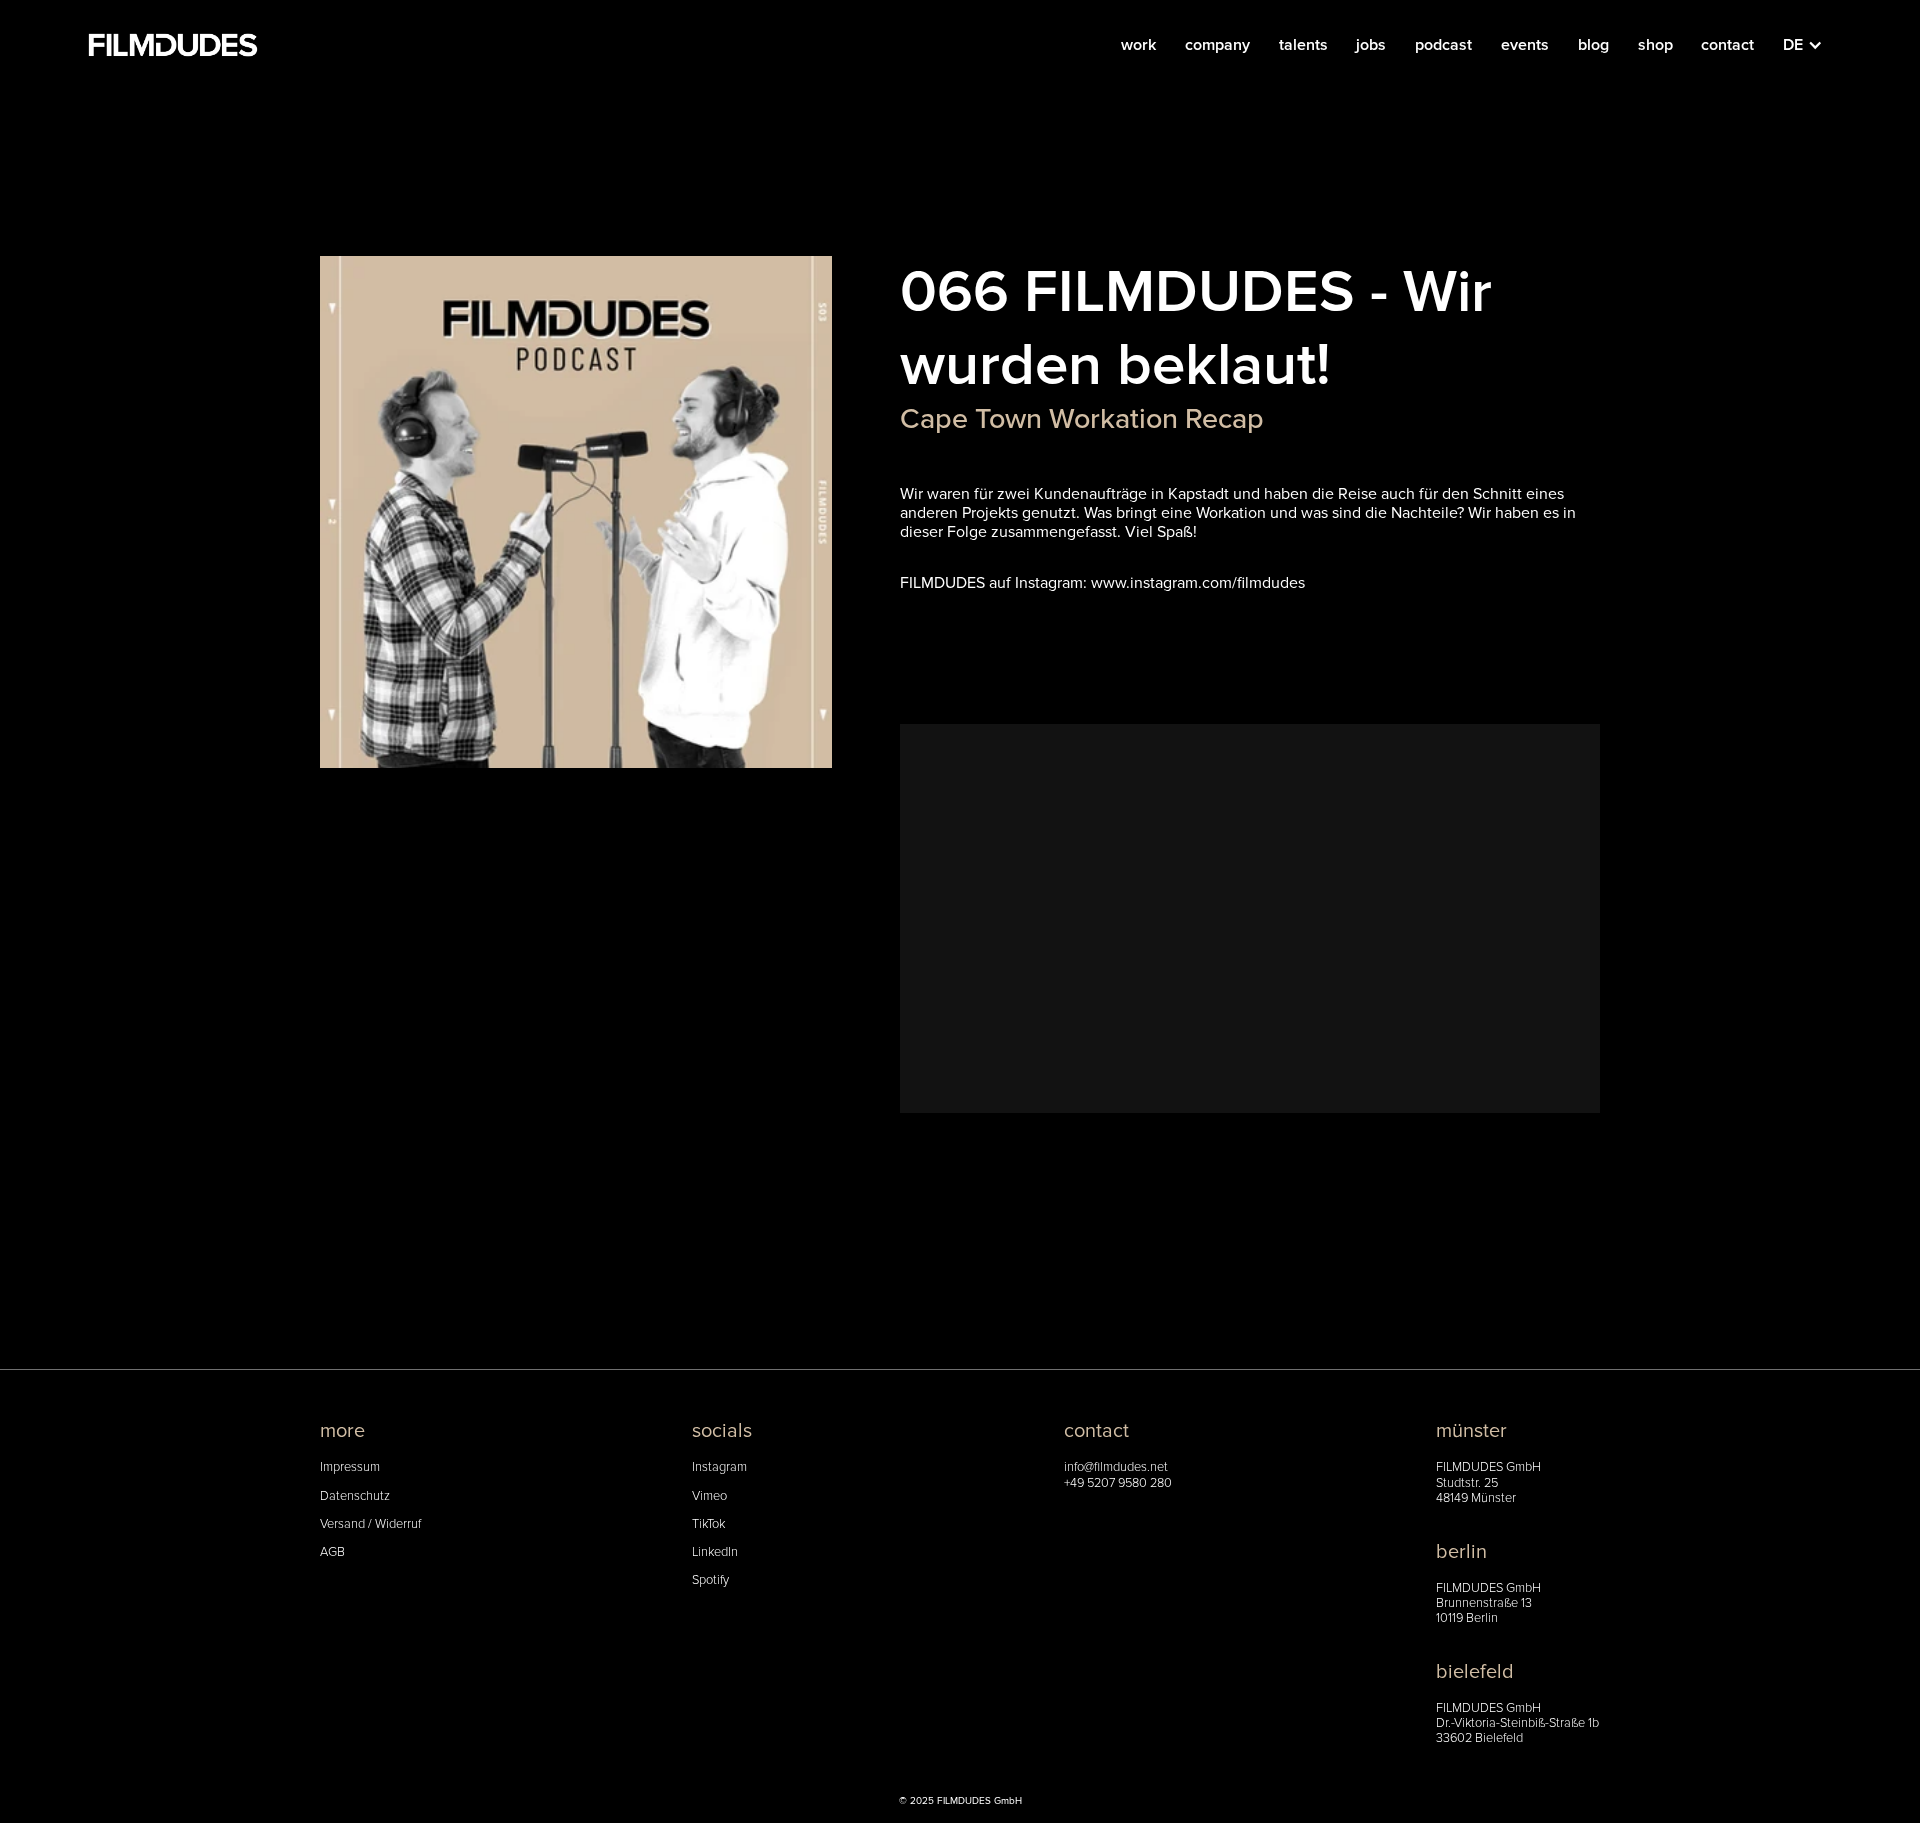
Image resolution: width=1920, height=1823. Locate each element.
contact (1727, 45)
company (1217, 45)
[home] (173, 45)
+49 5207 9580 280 (1118, 1483)
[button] (1813, 45)
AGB (332, 1552)
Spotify (710, 1580)
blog (1593, 45)
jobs (1371, 45)
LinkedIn (715, 1552)
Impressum (350, 1467)
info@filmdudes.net (1116, 1467)
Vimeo (709, 1496)
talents (1303, 45)
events (1525, 45)
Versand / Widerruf (370, 1524)
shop (1655, 45)
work (1138, 45)
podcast (1443, 45)
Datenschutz (355, 1496)
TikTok (708, 1524)
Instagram (719, 1467)
